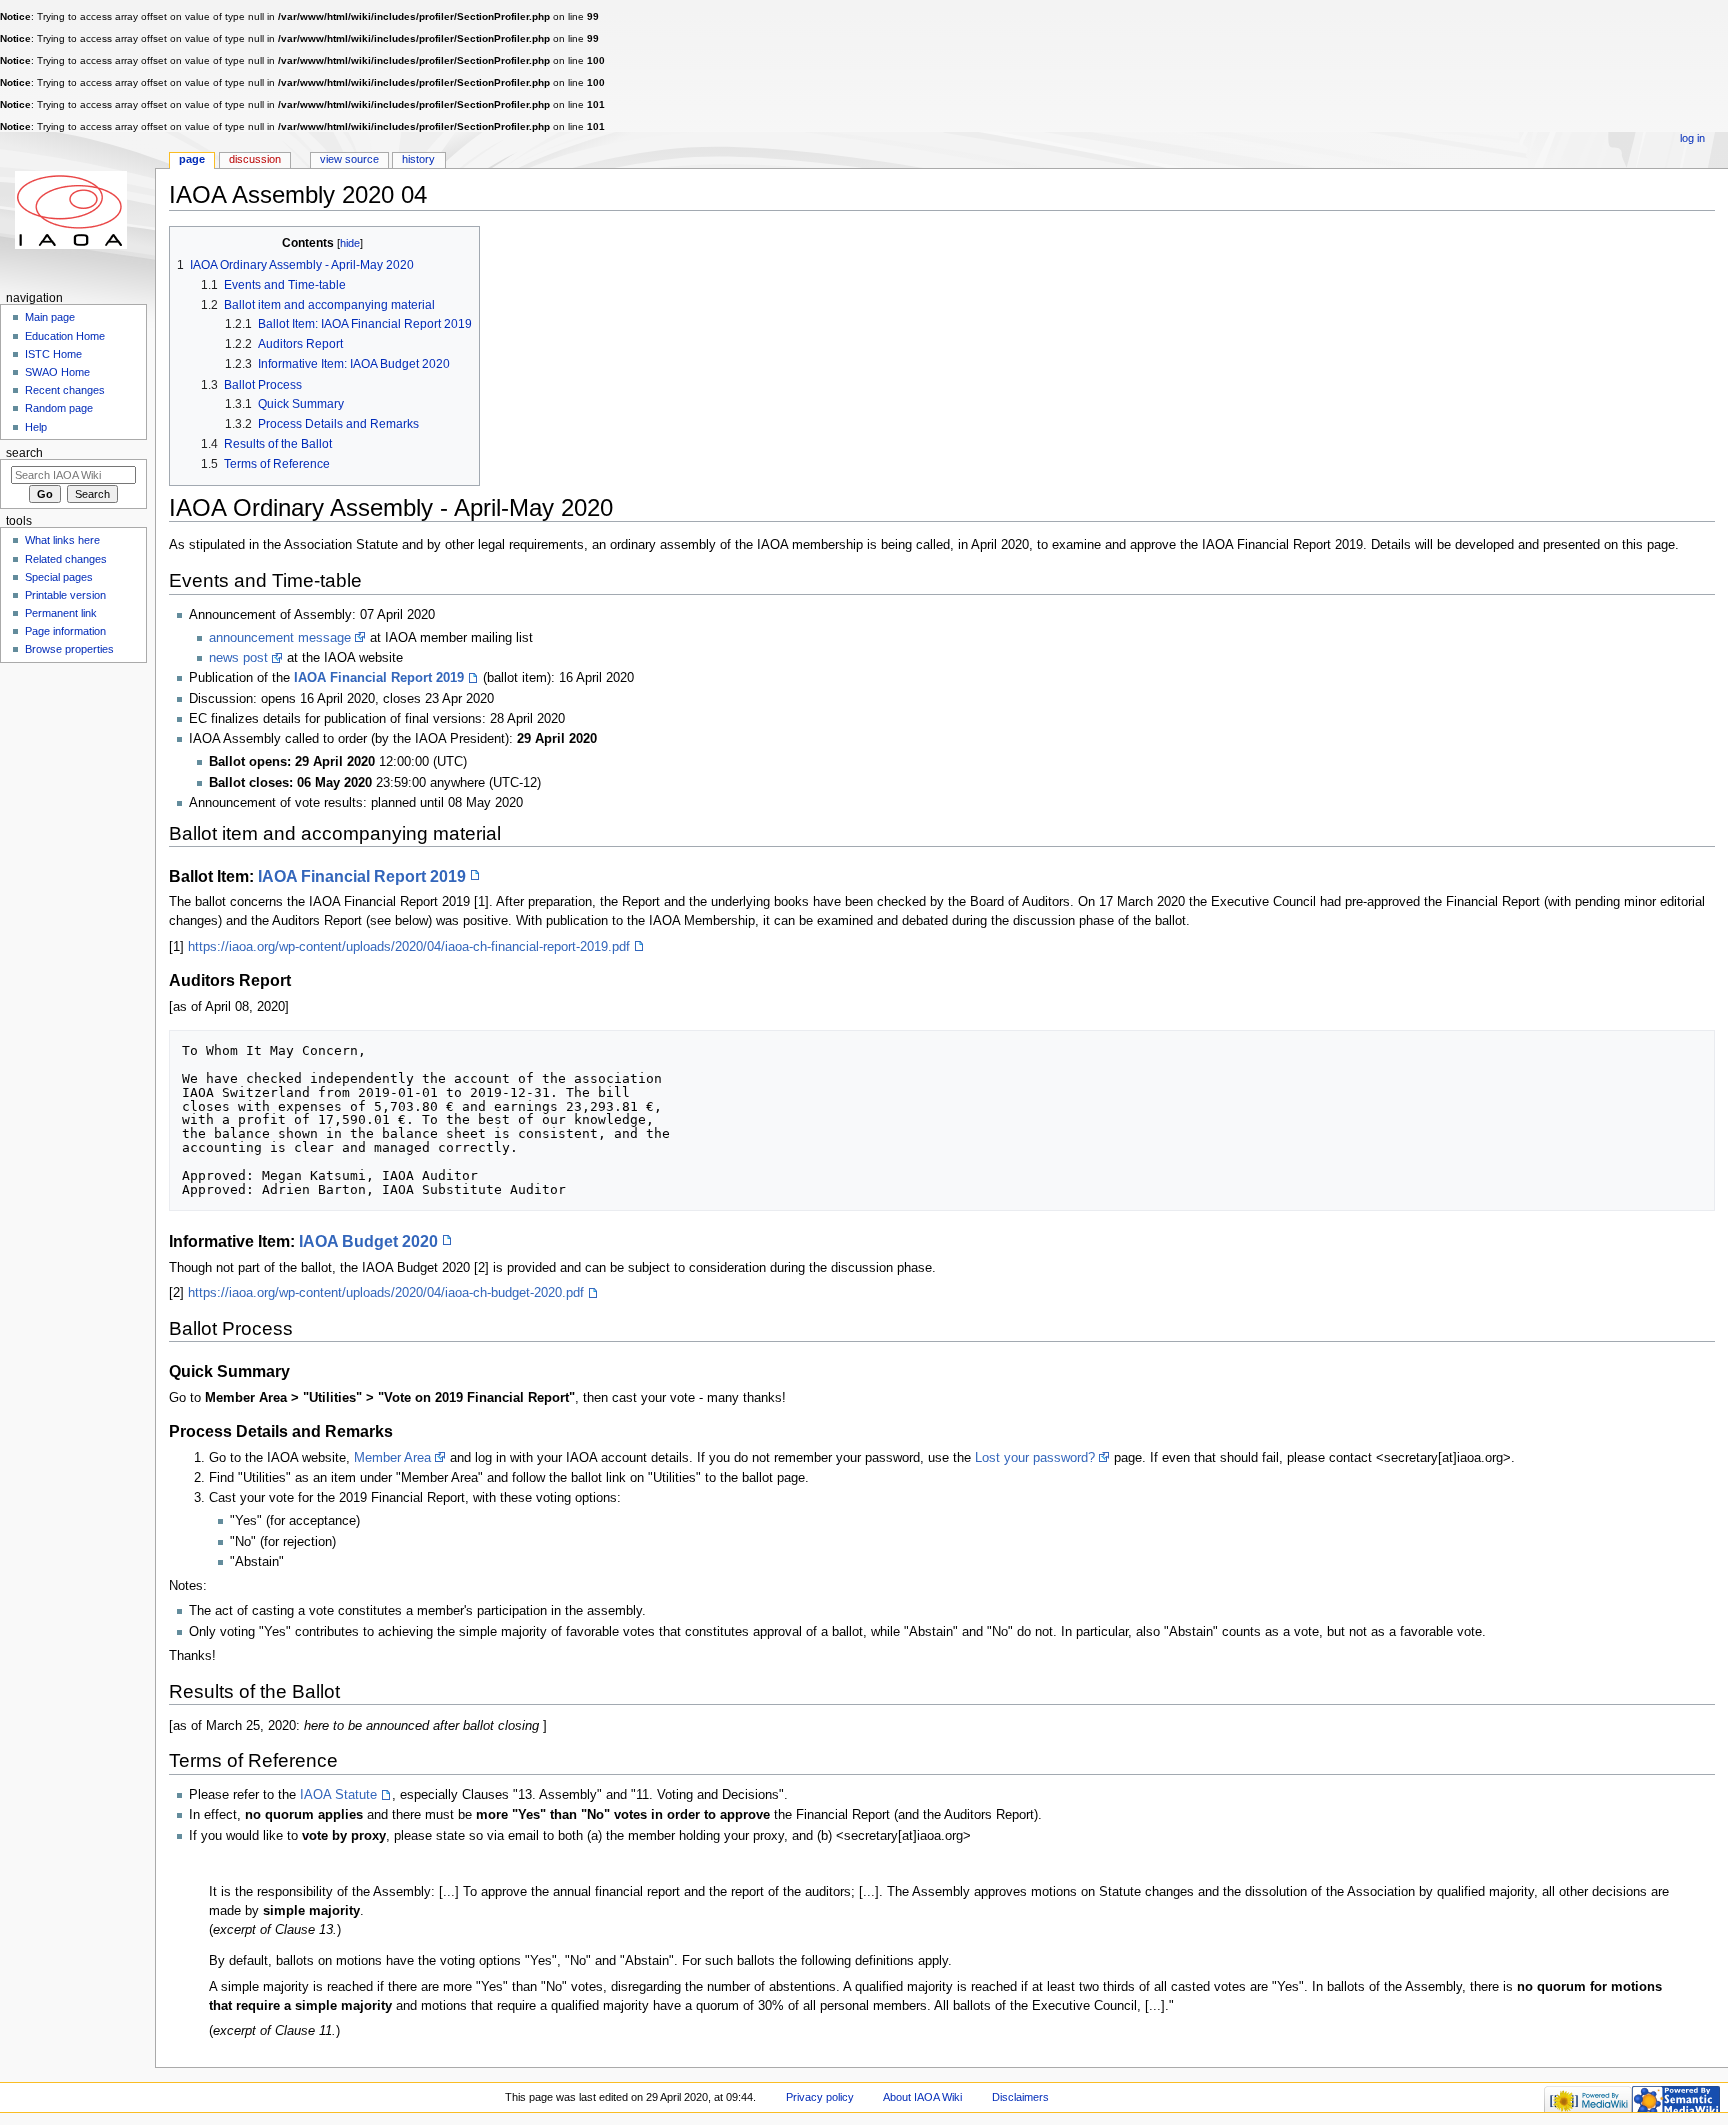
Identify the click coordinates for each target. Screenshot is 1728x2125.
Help (36, 427)
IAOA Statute (338, 1795)
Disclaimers (1020, 2097)
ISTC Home (53, 354)
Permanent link (61, 613)
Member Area (392, 1458)
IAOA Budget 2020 (368, 1241)
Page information (65, 631)
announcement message (280, 638)
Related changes (66, 559)
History (418, 159)
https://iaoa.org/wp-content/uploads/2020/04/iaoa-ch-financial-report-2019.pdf (409, 947)
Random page (59, 408)
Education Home (65, 336)
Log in (1692, 138)
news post (238, 658)
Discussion (255, 159)
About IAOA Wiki (922, 2097)
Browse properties (69, 649)
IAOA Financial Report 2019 (379, 678)
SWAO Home (57, 372)
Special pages (59, 577)
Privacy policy (820, 2097)
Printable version (65, 595)
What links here (62, 540)
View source (349, 159)
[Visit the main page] (77, 209)
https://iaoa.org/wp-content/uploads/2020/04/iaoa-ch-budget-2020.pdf (386, 1293)
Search (24, 453)
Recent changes (65, 390)
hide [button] (350, 243)
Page (192, 159)
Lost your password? (1035, 1458)
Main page (50, 317)
